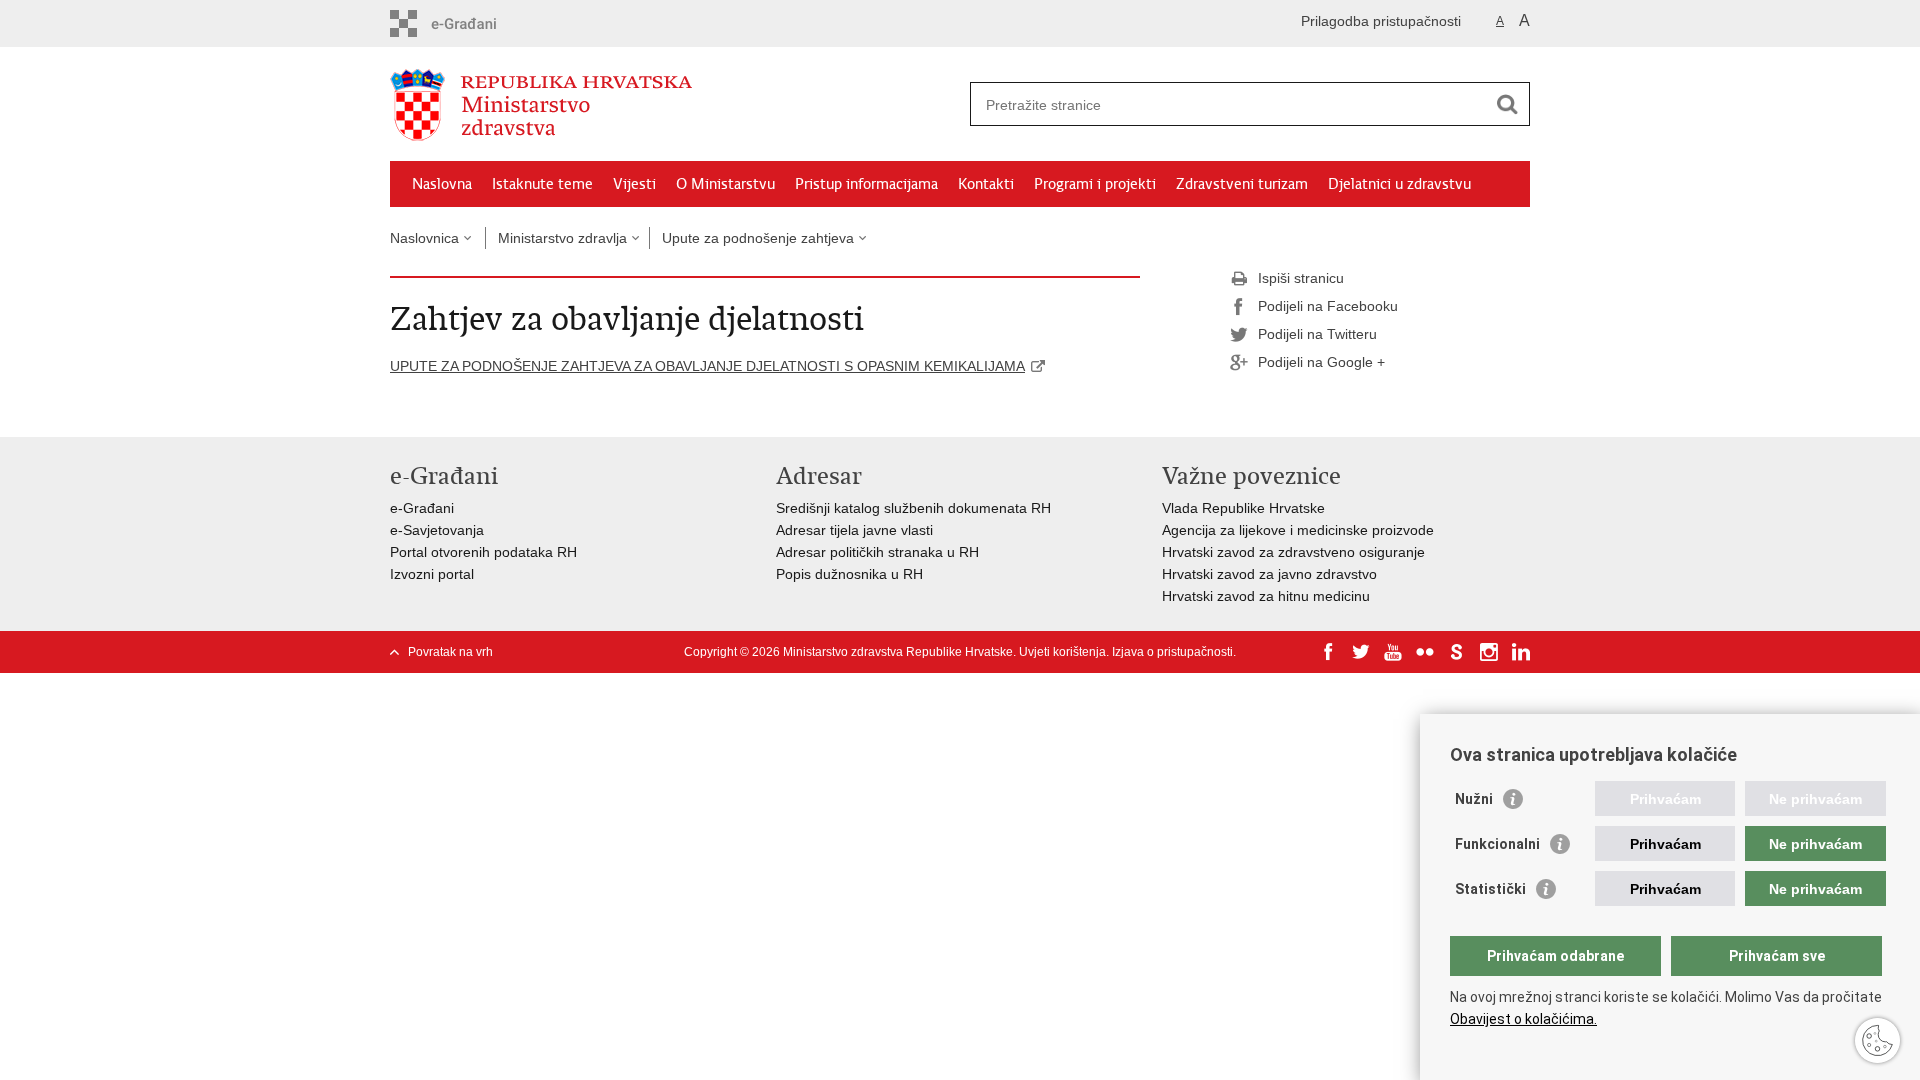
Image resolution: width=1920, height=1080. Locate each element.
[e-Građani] (475, 23)
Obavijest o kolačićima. (1523, 1019)
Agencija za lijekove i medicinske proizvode (1298, 530)
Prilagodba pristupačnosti (1381, 21)
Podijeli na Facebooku (1328, 306)
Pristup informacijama (866, 184)
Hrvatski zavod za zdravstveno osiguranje (1293, 552)
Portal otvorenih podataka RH (483, 552)
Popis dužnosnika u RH (849, 574)
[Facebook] (1329, 652)
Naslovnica (424, 238)
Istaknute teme (542, 184)
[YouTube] (1393, 652)
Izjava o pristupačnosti (1172, 652)
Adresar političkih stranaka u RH (877, 552)
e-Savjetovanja (437, 530)
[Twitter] (1361, 652)
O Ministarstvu (725, 184)
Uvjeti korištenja (1062, 652)
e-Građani (422, 508)
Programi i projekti (1095, 184)
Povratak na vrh (450, 652)
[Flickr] (1425, 652)
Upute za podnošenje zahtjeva (758, 238)
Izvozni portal (432, 574)
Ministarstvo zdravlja (562, 238)
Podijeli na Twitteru (1317, 334)
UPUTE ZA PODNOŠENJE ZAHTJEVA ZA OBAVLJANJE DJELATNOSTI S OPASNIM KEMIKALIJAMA (707, 366)
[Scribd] (1457, 652)
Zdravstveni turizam (1242, 184)
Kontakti (986, 184)
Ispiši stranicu (1301, 278)
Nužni (1474, 799)
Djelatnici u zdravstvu (1399, 184)
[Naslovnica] (675, 105)
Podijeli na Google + (1321, 362)
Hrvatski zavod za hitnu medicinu (1266, 596)
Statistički (1490, 889)
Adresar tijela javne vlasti (854, 530)
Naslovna (442, 184)
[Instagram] (1489, 652)
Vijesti (634, 184)
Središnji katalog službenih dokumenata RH (913, 508)
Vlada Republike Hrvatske (1243, 508)
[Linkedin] (1521, 652)
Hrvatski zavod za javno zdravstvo (1269, 574)
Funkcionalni (1497, 844)
